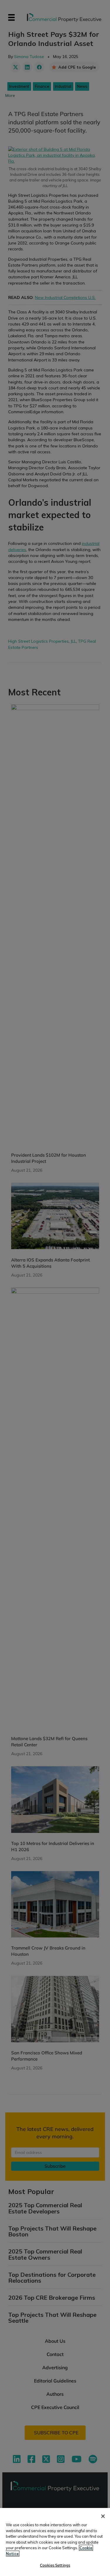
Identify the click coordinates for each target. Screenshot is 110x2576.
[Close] (103, 2516)
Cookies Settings (55, 2565)
